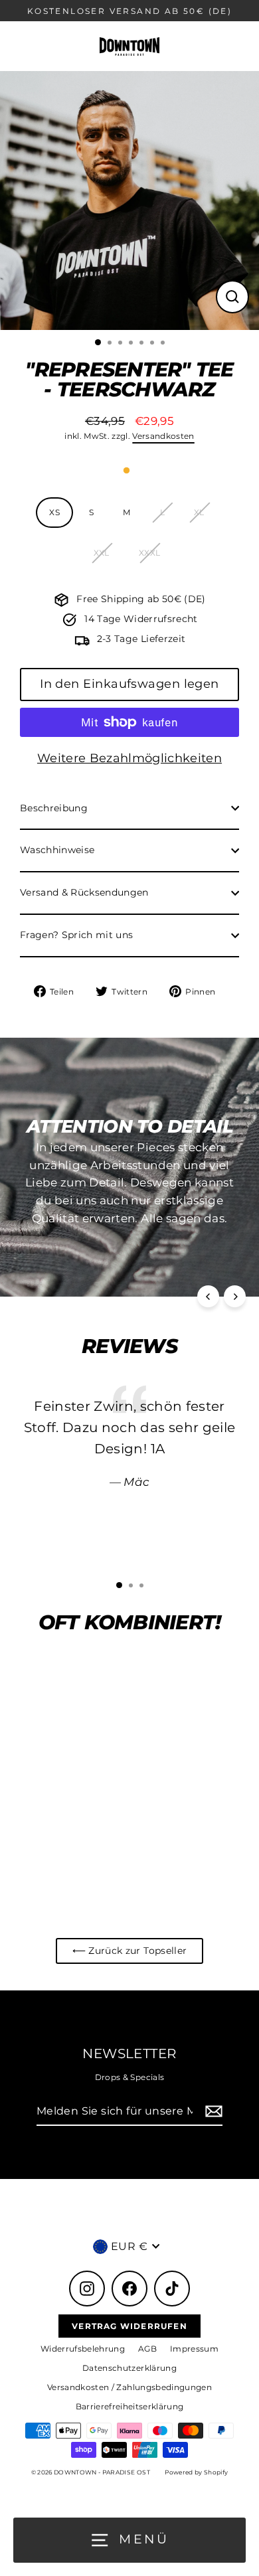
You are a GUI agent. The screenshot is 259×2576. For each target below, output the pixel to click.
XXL (102, 553)
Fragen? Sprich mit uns (76, 935)
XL (199, 512)
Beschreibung (54, 808)
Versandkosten (163, 436)
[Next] (235, 1296)
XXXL (149, 553)
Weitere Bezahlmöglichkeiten (129, 758)
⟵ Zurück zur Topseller (129, 1951)
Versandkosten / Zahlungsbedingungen (129, 2387)
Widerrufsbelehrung (83, 2349)
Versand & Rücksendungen (84, 892)
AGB (147, 2349)
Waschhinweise (57, 850)
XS (54, 512)
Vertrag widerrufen (129, 2326)
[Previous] (208, 1296)
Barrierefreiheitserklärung (130, 2406)
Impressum (194, 2349)
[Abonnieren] (212, 2112)
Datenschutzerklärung (129, 2368)
